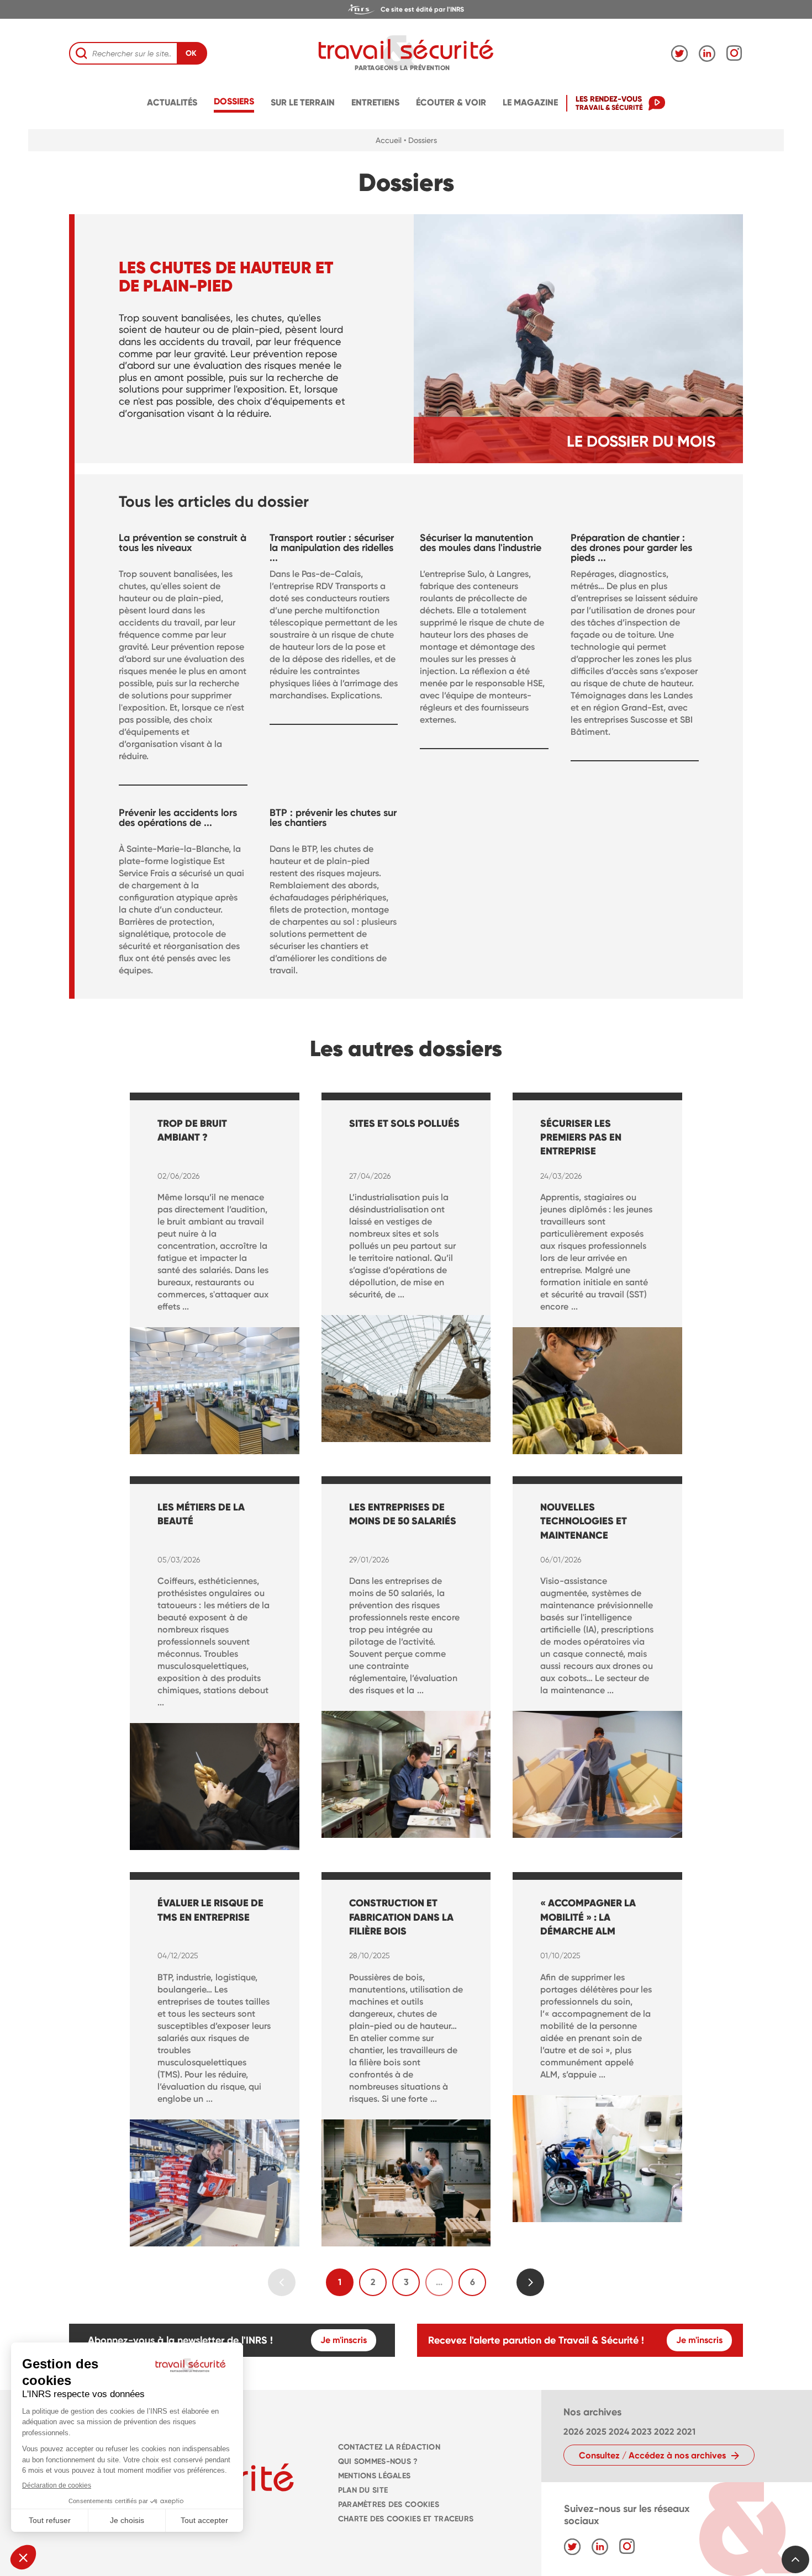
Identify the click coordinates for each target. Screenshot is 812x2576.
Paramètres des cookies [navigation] (389, 2505)
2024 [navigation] (619, 2432)
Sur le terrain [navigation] (303, 102)
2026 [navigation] (574, 2432)
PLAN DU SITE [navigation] (363, 2490)
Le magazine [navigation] (530, 102)
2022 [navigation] (664, 2432)
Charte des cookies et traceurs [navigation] (406, 2519)
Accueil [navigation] (389, 140)
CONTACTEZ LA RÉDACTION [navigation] (389, 2447)
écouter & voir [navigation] (451, 102)
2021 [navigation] (686, 2432)
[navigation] (406, 9)
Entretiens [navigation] (375, 102)
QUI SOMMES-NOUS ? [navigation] (378, 2461)
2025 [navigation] (596, 2432)
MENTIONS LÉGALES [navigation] (375, 2476)
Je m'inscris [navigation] (344, 2340)
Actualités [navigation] (172, 102)
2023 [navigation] (642, 2432)
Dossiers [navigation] (234, 101)
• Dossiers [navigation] (420, 140)
